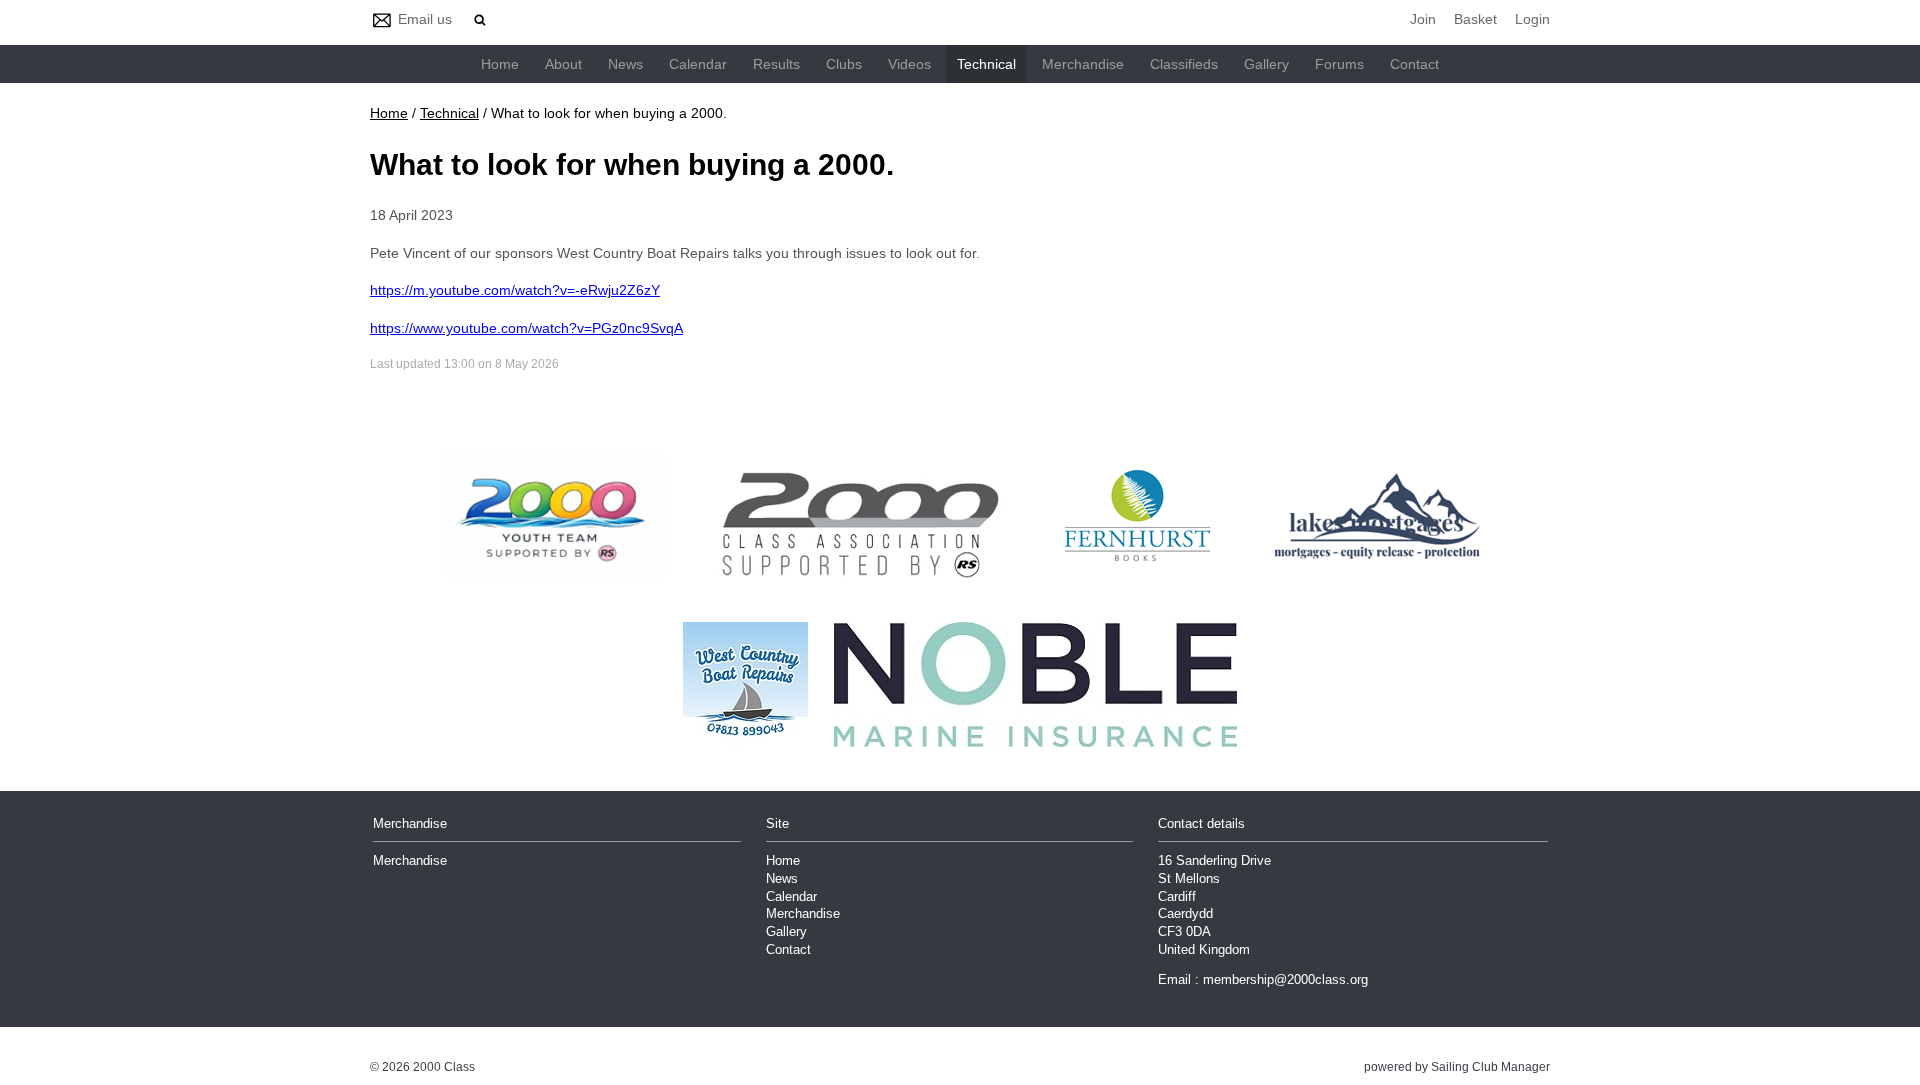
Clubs (844, 64)
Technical (986, 64)
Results (776, 64)
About (563, 64)
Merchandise (1083, 64)
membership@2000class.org (1285, 980)
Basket (1475, 19)
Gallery (1266, 64)
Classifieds (1184, 64)
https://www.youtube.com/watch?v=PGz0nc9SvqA (526, 328)
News (625, 64)
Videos (909, 64)
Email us (425, 19)
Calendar (698, 64)
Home (500, 64)
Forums (1339, 64)
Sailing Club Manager (1490, 1067)
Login (1532, 19)
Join (1423, 19)
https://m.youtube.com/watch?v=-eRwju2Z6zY (515, 290)
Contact (1414, 64)
